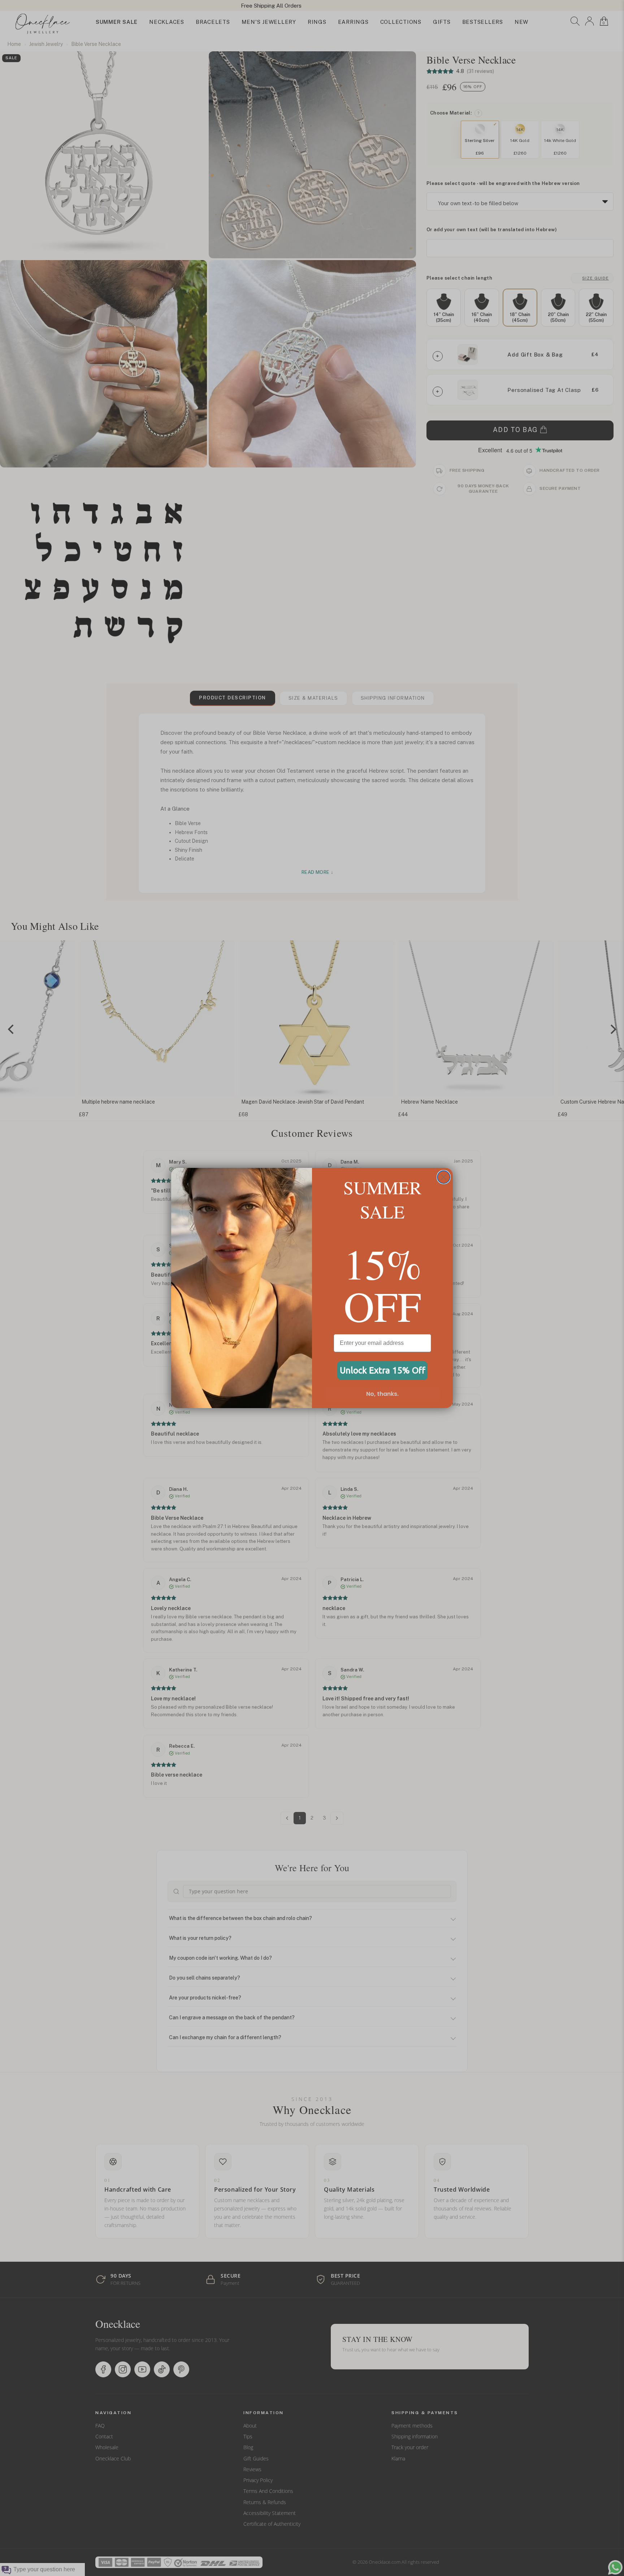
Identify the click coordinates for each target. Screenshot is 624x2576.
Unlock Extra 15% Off (383, 1370)
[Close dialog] (444, 1177)
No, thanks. (382, 1394)
